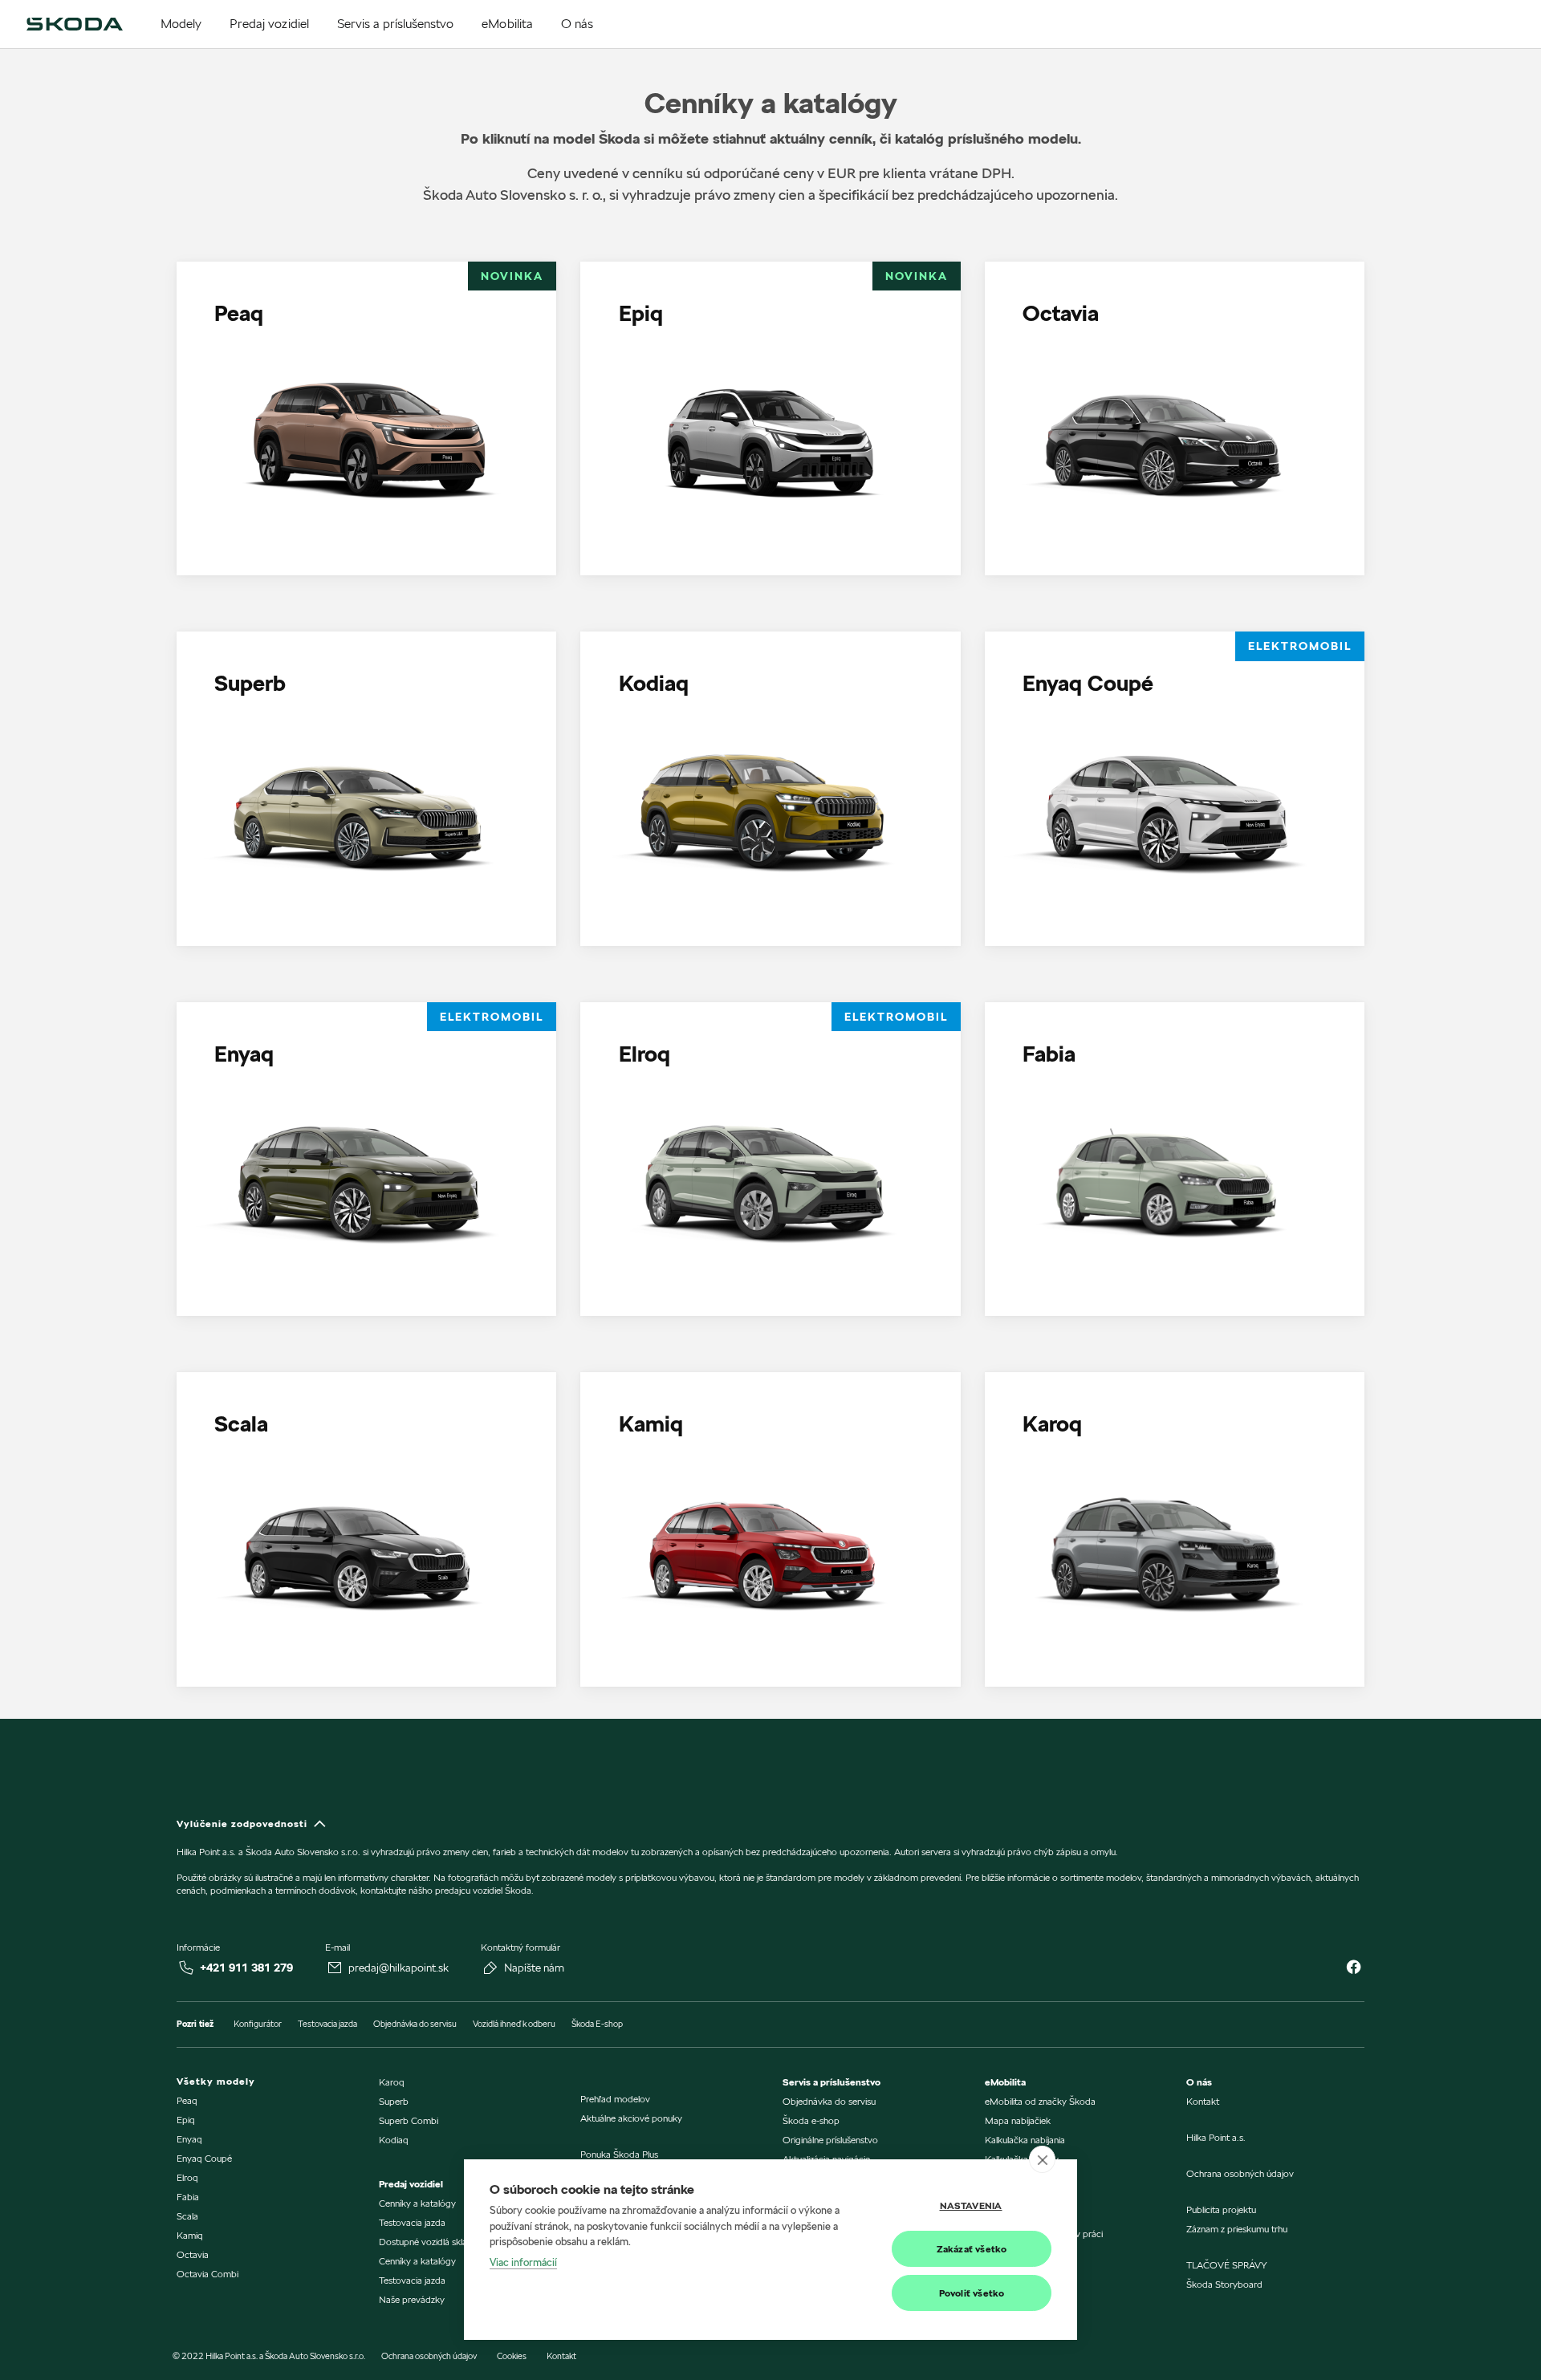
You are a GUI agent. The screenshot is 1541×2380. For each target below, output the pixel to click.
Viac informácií (523, 2262)
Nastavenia (971, 2205)
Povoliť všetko (972, 2293)
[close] (1042, 2159)
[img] (75, 24)
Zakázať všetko (972, 2249)
